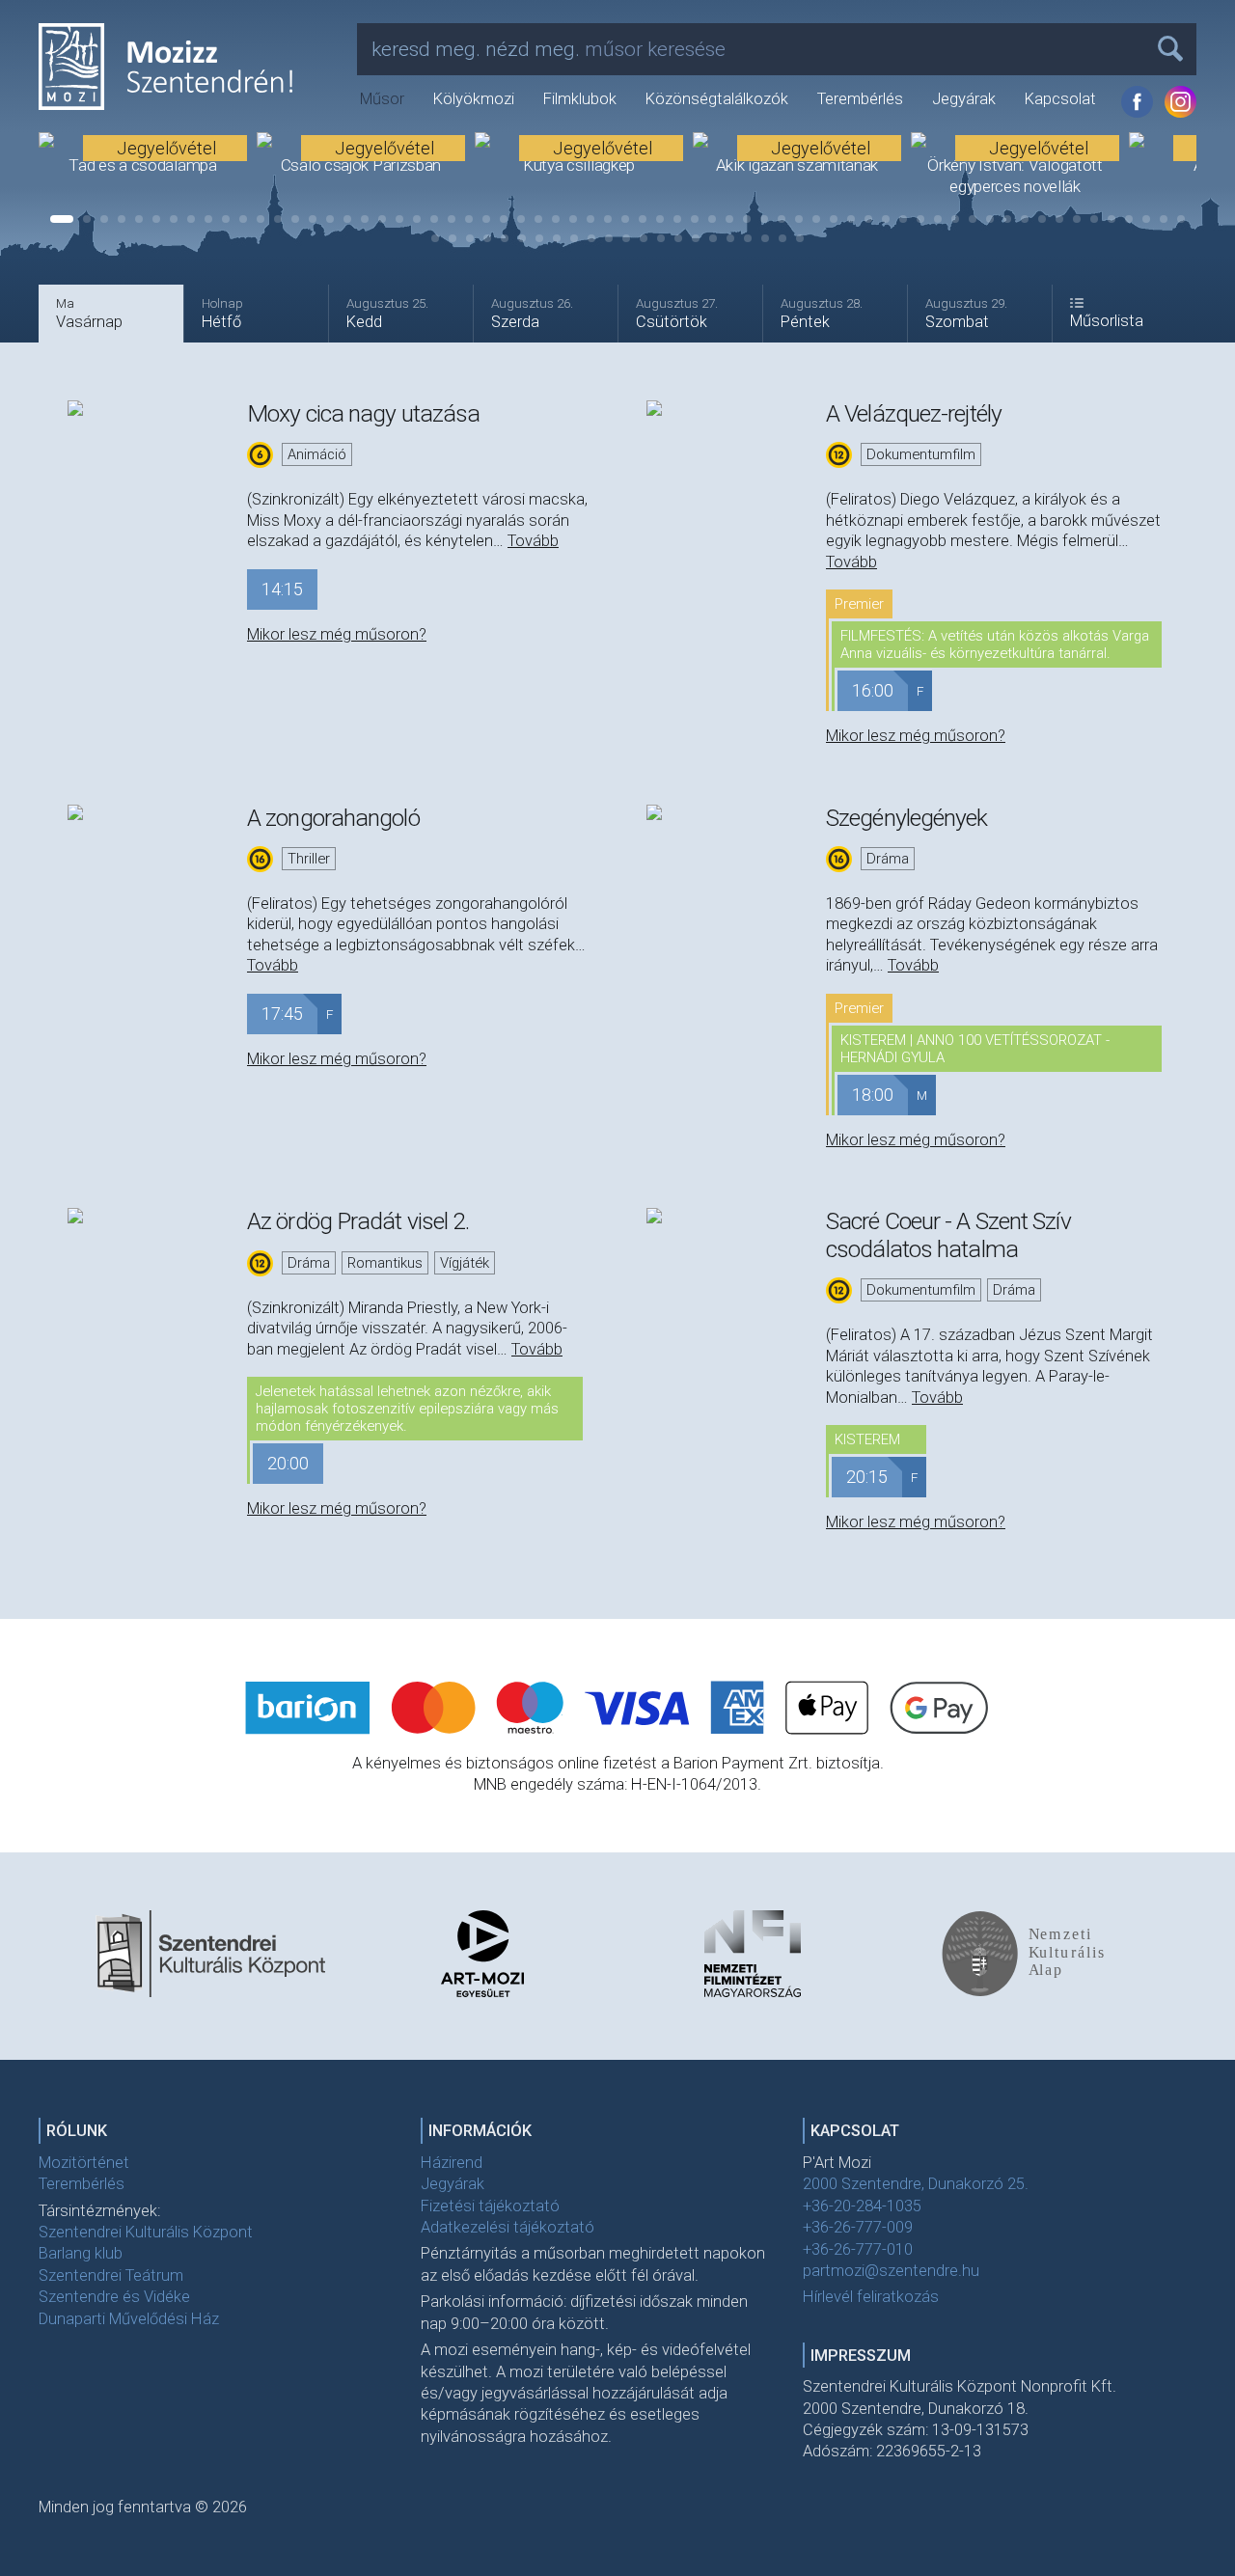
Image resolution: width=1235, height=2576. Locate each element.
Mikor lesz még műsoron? (337, 634)
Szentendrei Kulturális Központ (146, 2232)
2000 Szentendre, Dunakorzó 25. (916, 2184)
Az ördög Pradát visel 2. (358, 1221)
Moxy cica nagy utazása (363, 413)
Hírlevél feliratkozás (871, 2297)
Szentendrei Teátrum (111, 2275)
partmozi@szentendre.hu (891, 2271)
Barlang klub (81, 2253)
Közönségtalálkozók (717, 99)
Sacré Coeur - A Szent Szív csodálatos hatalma (948, 1234)
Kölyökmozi (474, 99)
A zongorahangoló (333, 818)
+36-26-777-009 (858, 2227)
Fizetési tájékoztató (490, 2206)
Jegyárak (964, 99)
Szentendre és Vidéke (114, 2297)
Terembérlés (860, 99)
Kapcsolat (1060, 99)
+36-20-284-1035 (862, 2206)
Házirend (452, 2163)
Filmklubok (580, 99)
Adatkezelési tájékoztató (508, 2227)
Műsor (382, 99)
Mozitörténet (84, 2163)
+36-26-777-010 (858, 2249)
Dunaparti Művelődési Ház (129, 2319)
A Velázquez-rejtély (914, 413)
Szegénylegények (907, 818)
